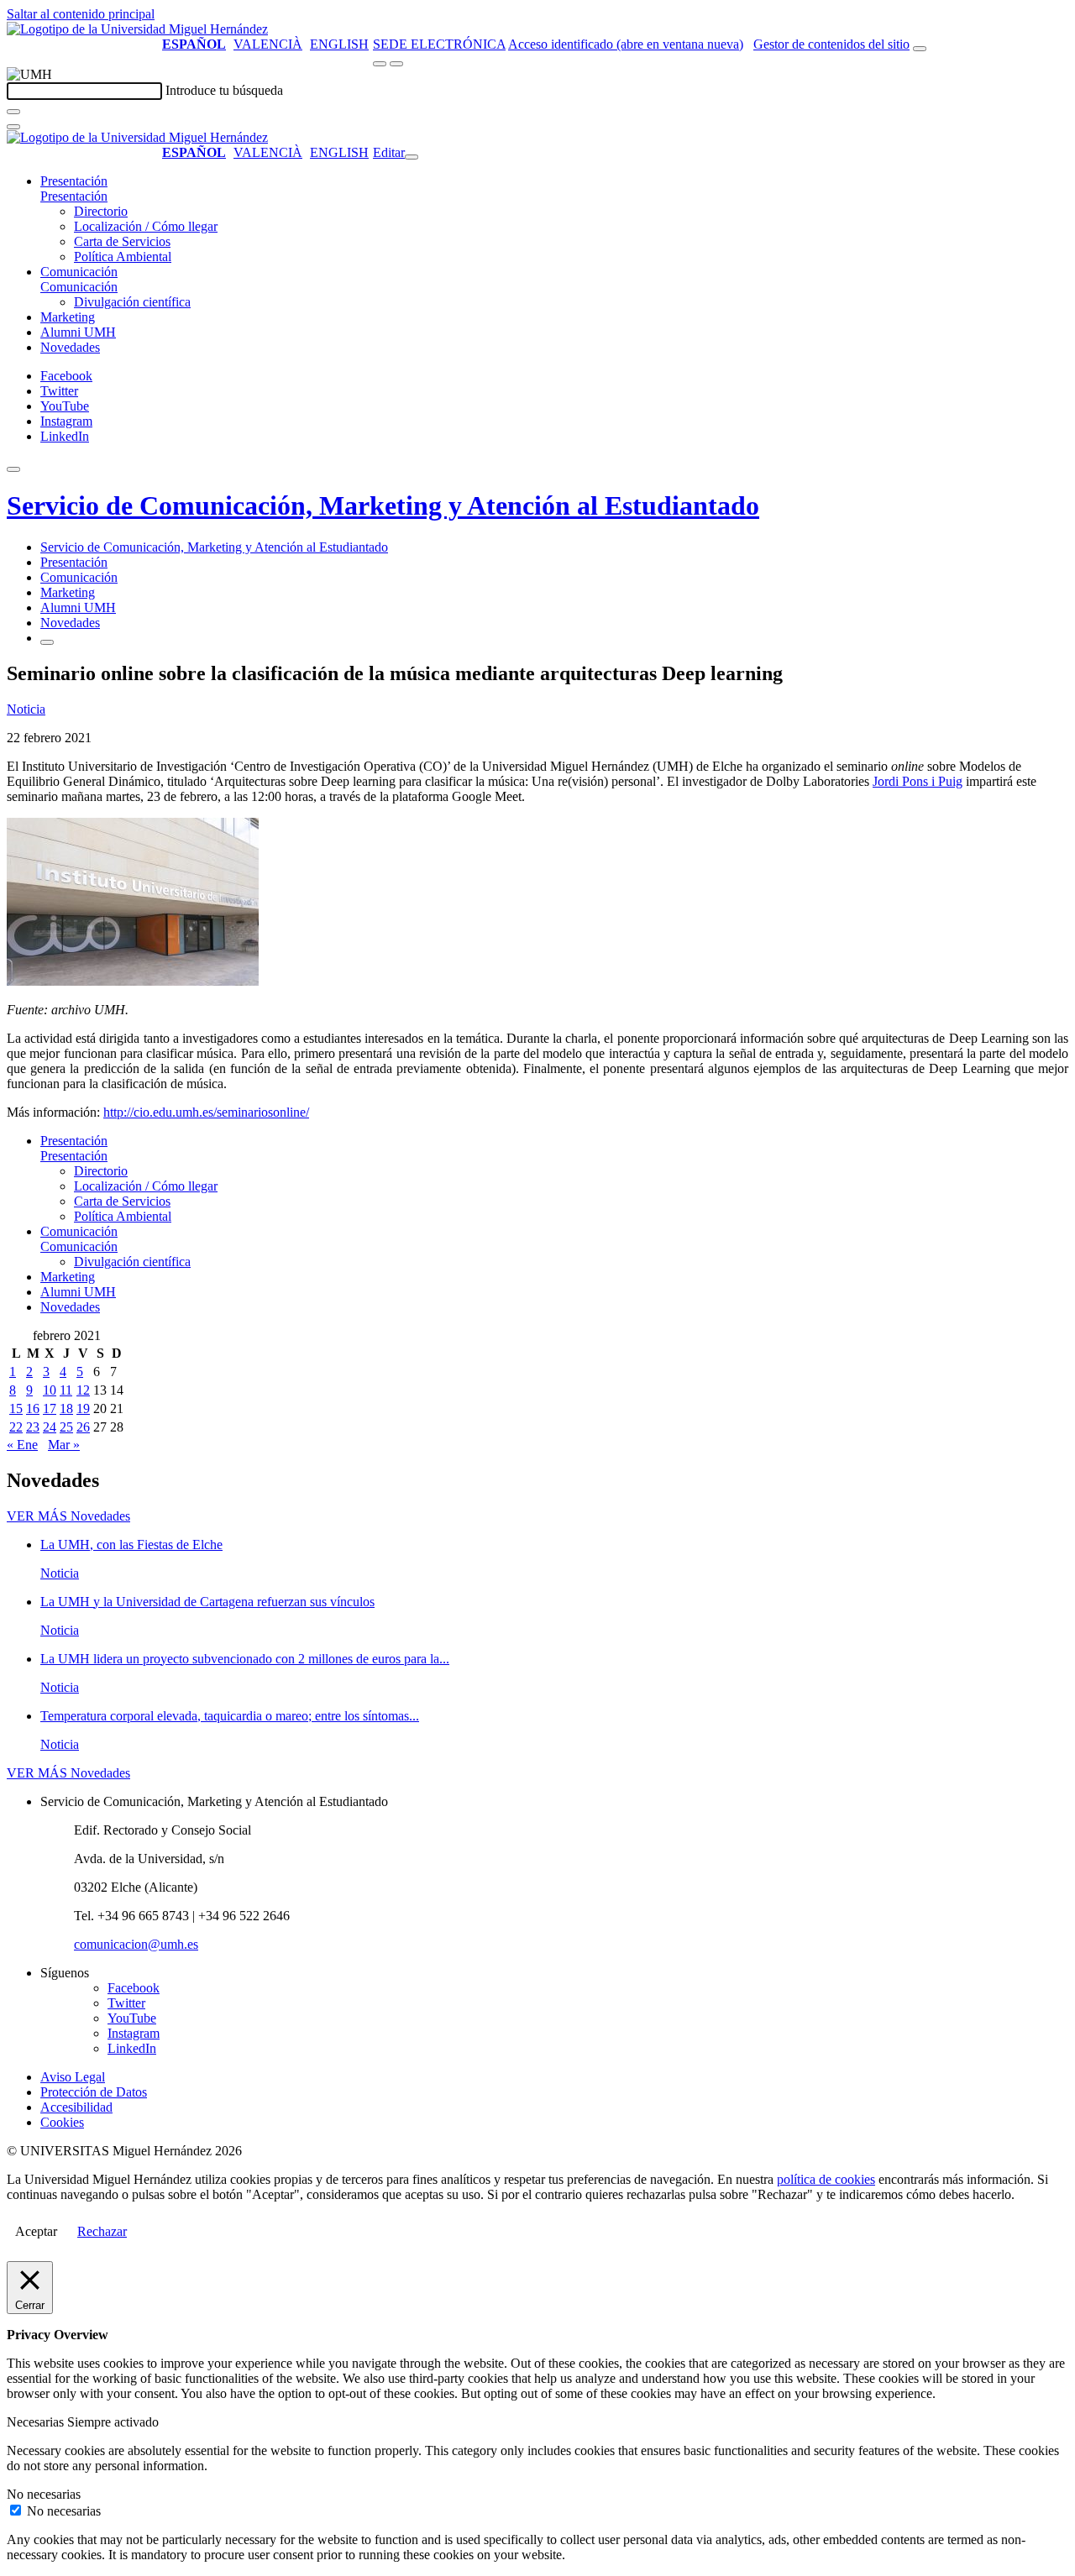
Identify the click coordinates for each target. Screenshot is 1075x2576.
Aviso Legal (73, 2077)
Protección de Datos (94, 2092)
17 (50, 1408)
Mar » (64, 1445)
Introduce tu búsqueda (224, 90)
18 (66, 1408)
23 (33, 1427)
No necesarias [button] (44, 2494)
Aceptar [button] (36, 2231)
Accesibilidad (76, 2107)
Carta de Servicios (122, 241)
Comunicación (79, 272)
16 (33, 1408)
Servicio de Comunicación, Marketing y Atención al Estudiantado (383, 505)
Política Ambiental (123, 257)
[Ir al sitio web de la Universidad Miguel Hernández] (137, 29)
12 (83, 1390)
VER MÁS (68, 1516)
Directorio (101, 211)
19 (83, 1408)
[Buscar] (13, 112)
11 (66, 1390)
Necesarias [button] (37, 2422)
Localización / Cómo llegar (146, 226)
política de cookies (826, 2179)
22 (16, 1427)
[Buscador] (920, 49)
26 (83, 1427)
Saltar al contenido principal (81, 14)
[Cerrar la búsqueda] (13, 127)
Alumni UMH (78, 332)
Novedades (70, 347)
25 (66, 1427)
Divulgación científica (132, 302)
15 (16, 1408)
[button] (74, 196)
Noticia (26, 709)
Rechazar (102, 2231)
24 (50, 1427)
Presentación (74, 181)
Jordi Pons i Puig (918, 781)
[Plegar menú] (412, 157)
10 (50, 1390)
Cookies (62, 2122)
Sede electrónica (439, 44)
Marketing (68, 317)
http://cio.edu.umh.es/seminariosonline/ (206, 1112)
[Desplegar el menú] (396, 64)
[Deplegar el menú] (47, 642)
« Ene (22, 1445)
